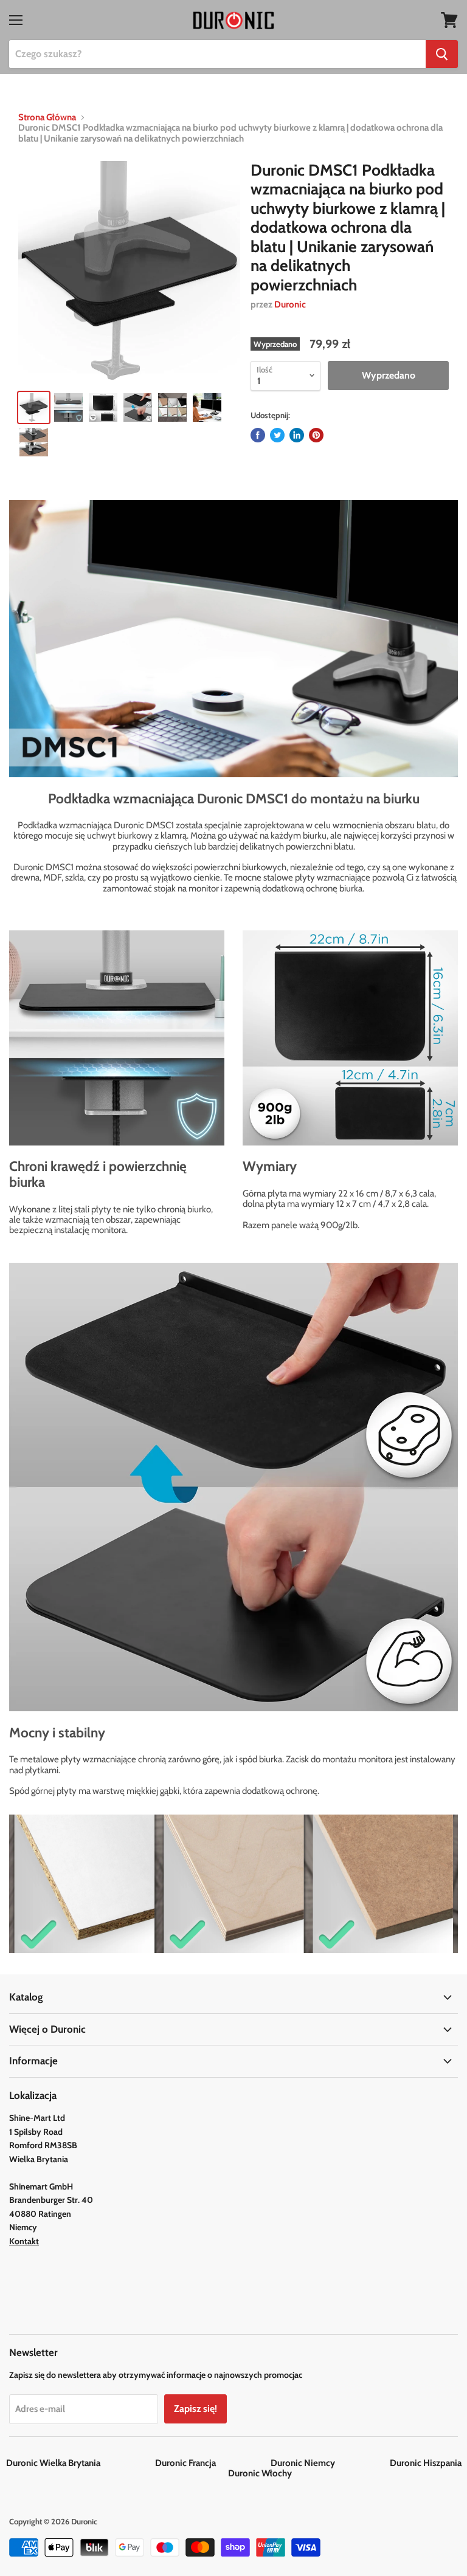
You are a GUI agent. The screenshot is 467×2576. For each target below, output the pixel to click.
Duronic (290, 304)
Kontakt (24, 2241)
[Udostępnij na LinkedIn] (297, 435)
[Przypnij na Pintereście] (316, 435)
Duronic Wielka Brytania (80, 2463)
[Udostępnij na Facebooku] (258, 435)
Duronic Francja (212, 2463)
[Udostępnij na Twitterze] (277, 435)
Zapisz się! (195, 2409)
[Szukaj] (442, 54)
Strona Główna (47, 118)
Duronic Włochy (260, 2473)
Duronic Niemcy (329, 2463)
